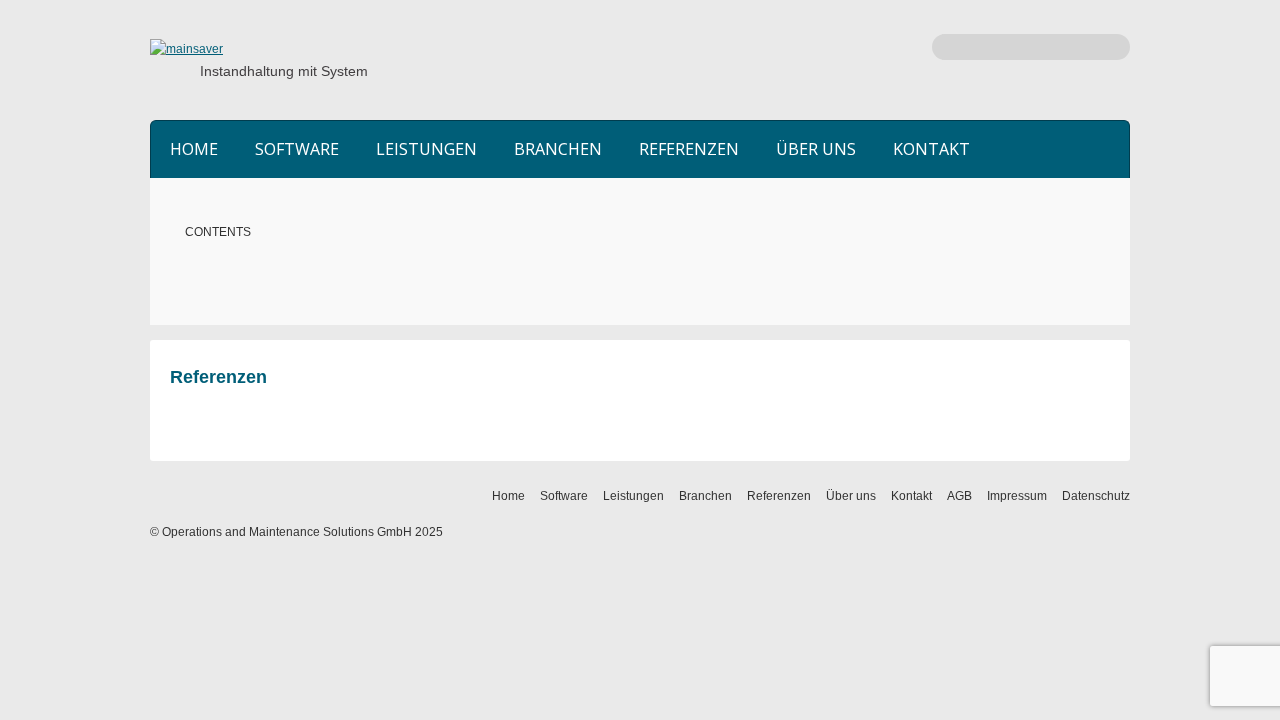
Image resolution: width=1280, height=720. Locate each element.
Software (297, 149)
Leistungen (426, 149)
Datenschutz (1096, 496)
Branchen (558, 149)
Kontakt (931, 149)
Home (194, 149)
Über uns (816, 149)
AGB (959, 496)
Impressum (1017, 496)
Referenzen (689, 149)
